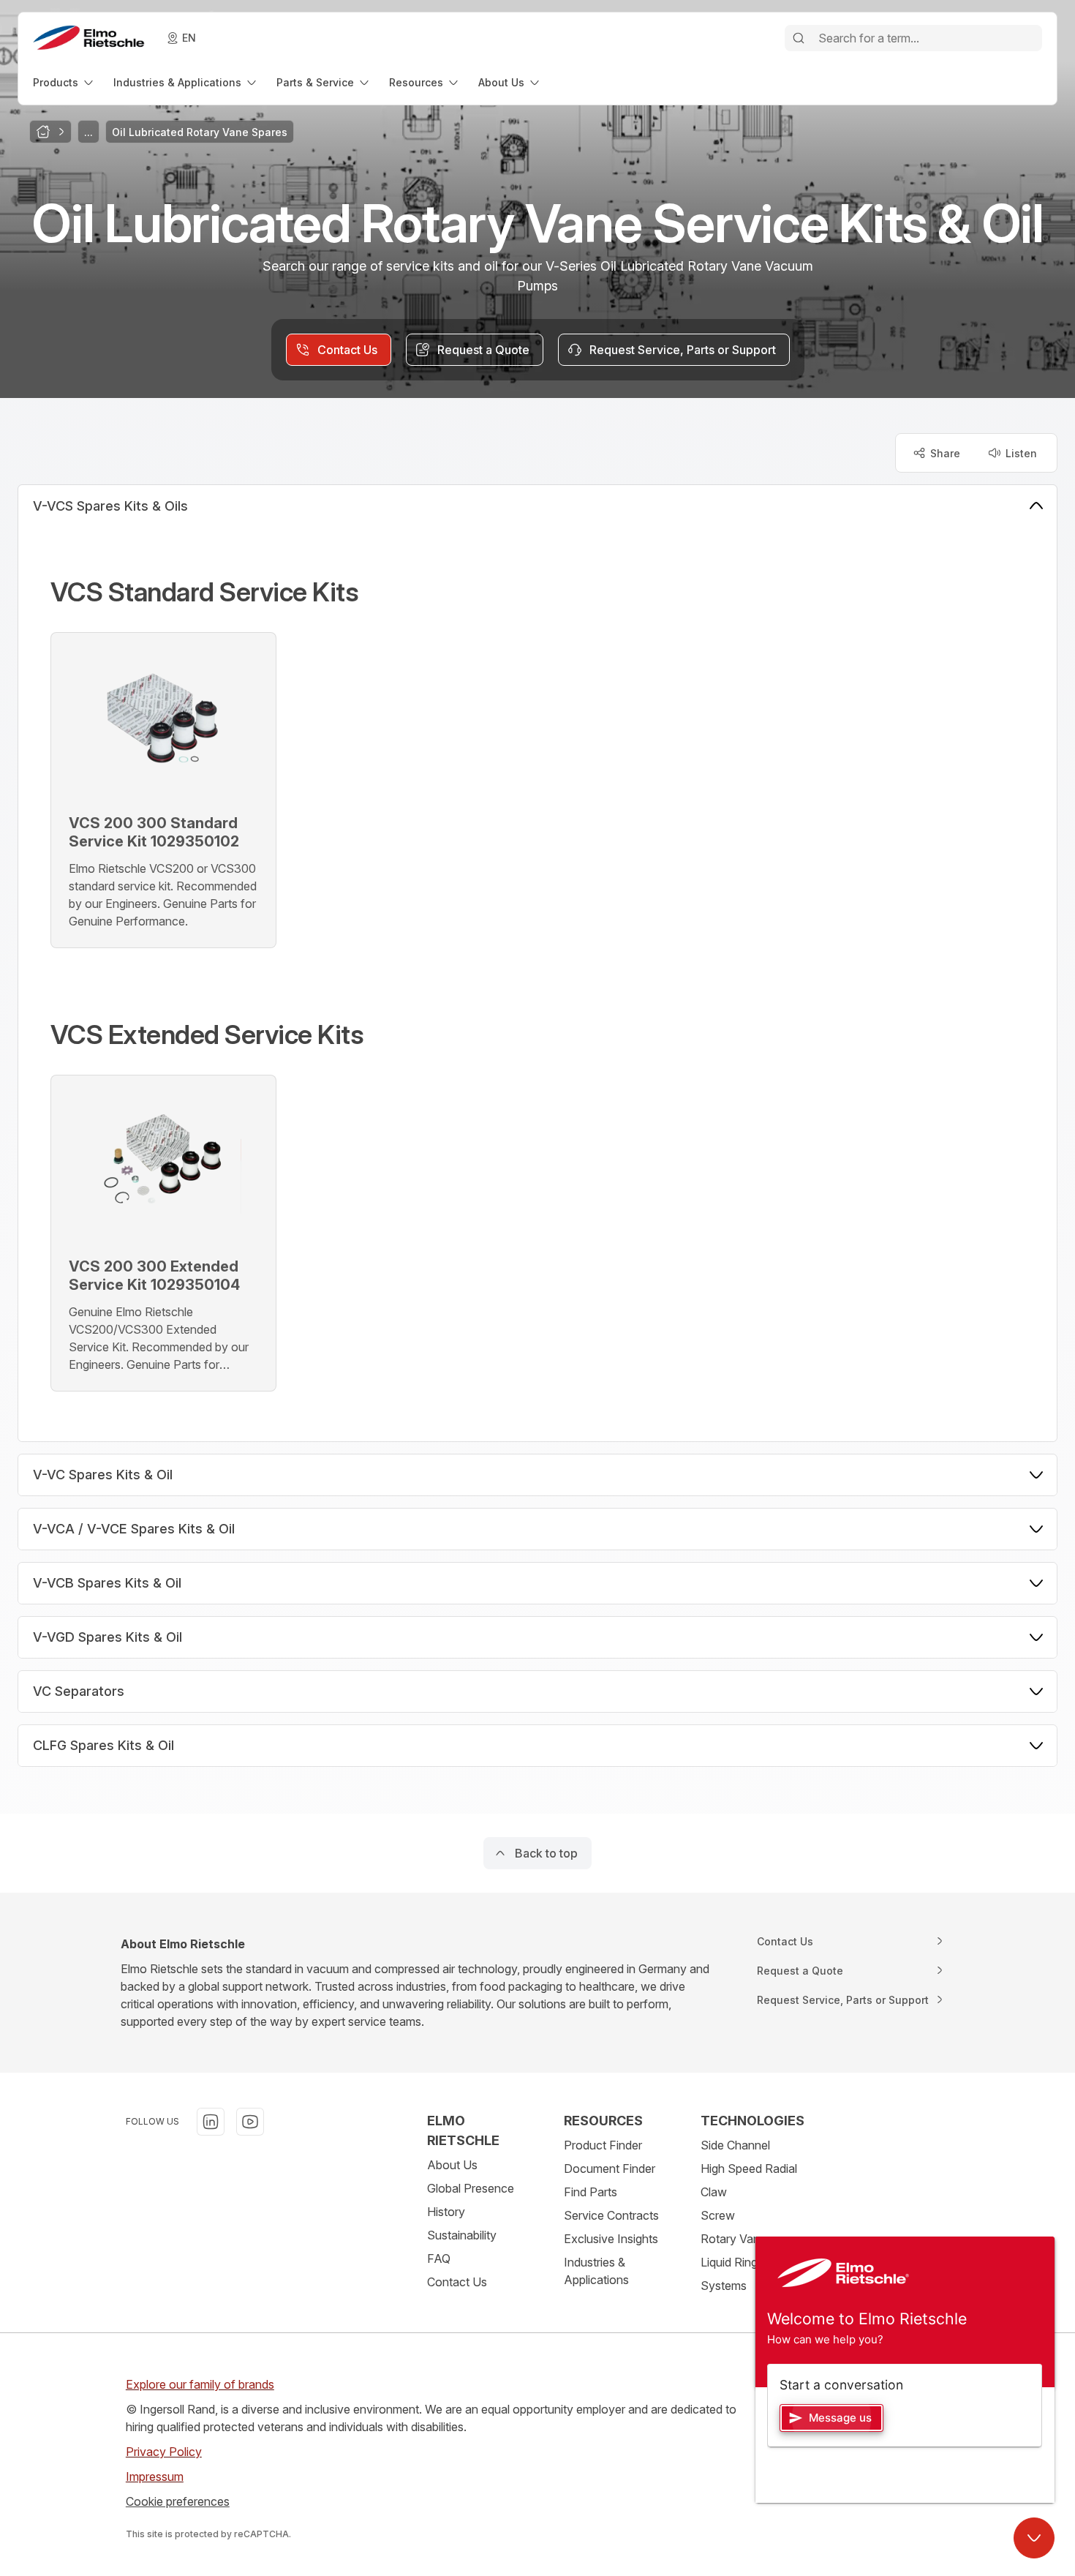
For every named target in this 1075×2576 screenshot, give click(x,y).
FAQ (439, 2258)
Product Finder (603, 2145)
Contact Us (457, 2282)
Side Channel (735, 2145)
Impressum (155, 2477)
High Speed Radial (749, 2168)
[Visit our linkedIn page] (211, 2122)
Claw (714, 2192)
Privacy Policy (164, 2452)
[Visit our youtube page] (250, 2122)
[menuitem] (64, 82)
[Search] (799, 38)
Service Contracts (611, 2215)
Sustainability (462, 2235)
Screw (718, 2215)
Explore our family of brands (200, 2384)
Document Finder (610, 2168)
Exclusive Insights (611, 2239)
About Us (452, 2165)
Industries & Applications (596, 2271)
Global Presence (471, 2188)
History (446, 2212)
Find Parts (591, 2192)
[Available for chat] (1034, 2538)
